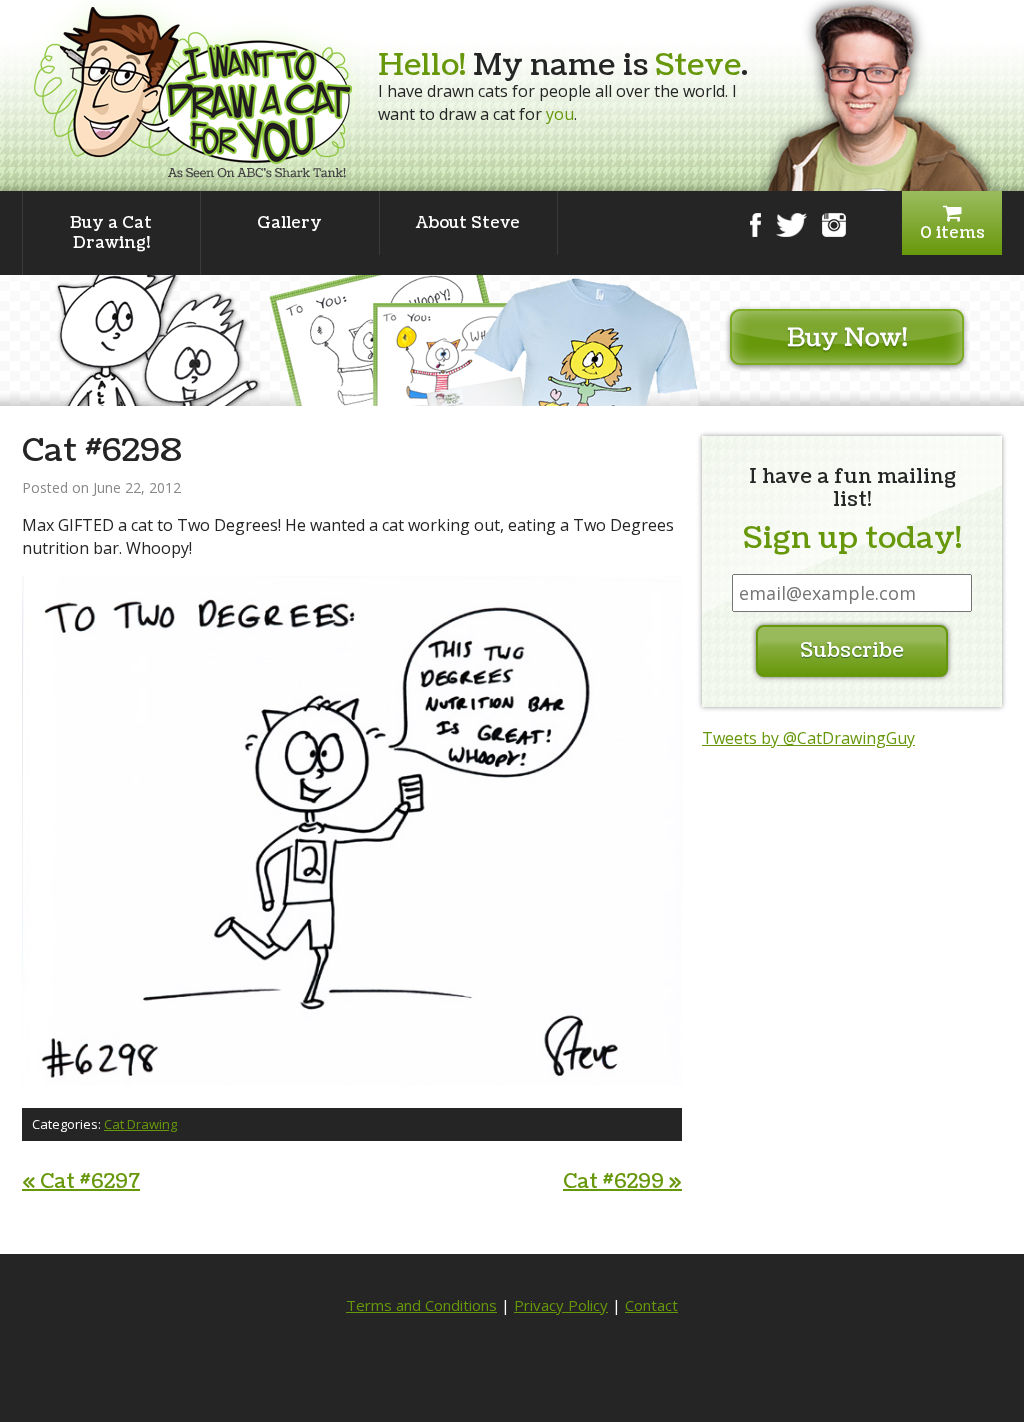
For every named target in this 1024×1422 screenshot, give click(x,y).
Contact (651, 1305)
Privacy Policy (561, 1305)
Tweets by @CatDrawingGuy (808, 738)
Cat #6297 (81, 1182)
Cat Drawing (140, 1124)
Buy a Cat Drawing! (111, 233)
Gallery (289, 223)
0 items (952, 233)
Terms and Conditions (421, 1305)
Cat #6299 (622, 1182)
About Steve (468, 223)
